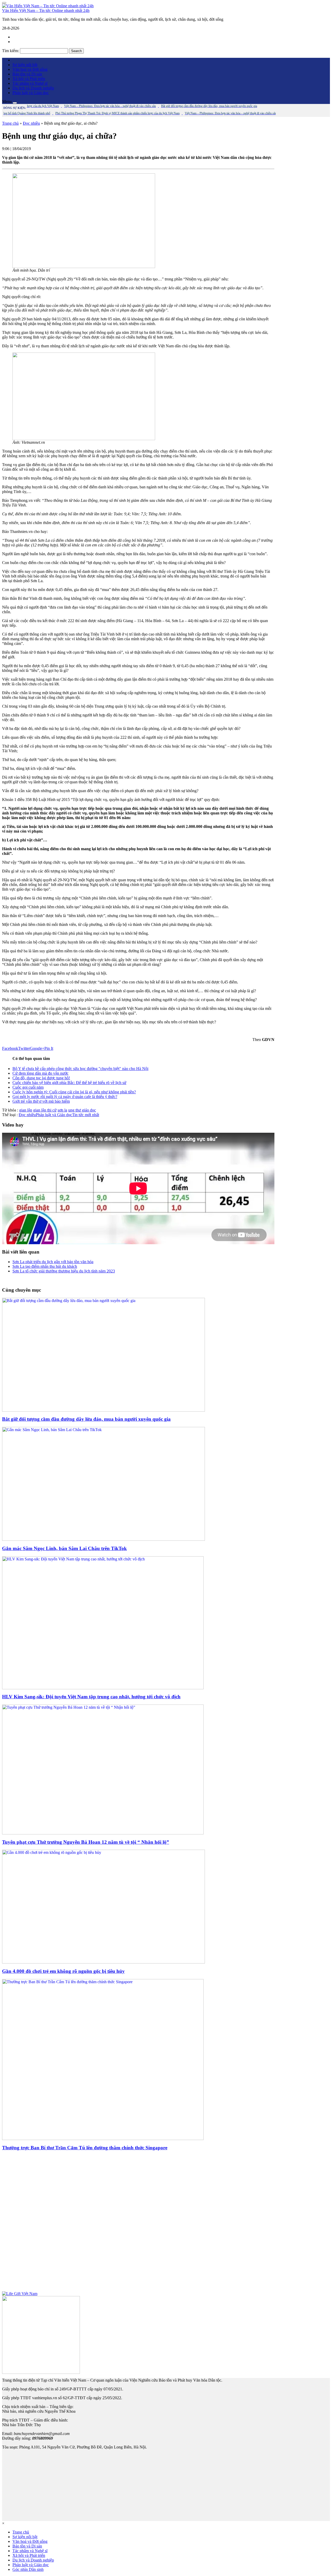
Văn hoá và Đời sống (30, 69)
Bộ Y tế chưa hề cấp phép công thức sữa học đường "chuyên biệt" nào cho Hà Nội (80, 1069)
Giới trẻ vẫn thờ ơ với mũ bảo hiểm (41, 1101)
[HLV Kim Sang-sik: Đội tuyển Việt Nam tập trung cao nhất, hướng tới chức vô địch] (103, 1688)
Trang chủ (10, 123)
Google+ (37, 1048)
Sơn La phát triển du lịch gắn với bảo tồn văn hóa (53, 1262)
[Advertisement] (138, 2223)
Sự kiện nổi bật (25, 65)
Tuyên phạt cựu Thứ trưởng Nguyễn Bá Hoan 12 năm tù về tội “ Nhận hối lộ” (86, 1842)
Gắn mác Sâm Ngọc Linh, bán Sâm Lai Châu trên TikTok (64, 1548)
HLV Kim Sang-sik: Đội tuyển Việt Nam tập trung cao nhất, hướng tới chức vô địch (91, 1697)
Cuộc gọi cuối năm (28, 1087)
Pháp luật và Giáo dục (31, 93)
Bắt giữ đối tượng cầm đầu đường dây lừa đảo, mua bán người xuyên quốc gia (86, 1419)
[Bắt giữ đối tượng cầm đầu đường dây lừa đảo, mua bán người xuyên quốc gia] (103, 1410)
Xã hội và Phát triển (29, 79)
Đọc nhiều (31, 123)
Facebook (10, 1048)
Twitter (24, 1048)
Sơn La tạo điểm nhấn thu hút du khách (45, 1266)
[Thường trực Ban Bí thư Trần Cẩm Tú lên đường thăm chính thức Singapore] (103, 2139)
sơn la (62, 1110)
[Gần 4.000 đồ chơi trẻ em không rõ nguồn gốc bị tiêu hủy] (103, 1962)
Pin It (49, 1048)
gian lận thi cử (45, 1110)
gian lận (26, 1110)
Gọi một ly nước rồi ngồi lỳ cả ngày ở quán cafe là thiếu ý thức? (65, 1097)
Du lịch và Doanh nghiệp (33, 88)
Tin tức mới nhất (86, 1115)
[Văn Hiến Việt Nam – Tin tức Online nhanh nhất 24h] (48, 6)
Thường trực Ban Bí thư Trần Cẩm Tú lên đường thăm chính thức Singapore (85, 2148)
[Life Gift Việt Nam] (20, 2294)
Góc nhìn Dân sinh (28, 2569)
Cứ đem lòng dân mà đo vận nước (40, 1073)
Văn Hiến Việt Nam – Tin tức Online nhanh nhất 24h (46, 10)
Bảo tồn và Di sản (27, 74)
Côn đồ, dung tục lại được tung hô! (41, 1078)
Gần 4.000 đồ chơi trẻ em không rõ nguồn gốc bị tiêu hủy (63, 1971)
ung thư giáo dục (82, 1110)
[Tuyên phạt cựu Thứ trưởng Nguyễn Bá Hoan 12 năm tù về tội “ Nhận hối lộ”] (103, 1833)
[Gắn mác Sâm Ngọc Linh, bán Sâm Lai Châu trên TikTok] (103, 1539)
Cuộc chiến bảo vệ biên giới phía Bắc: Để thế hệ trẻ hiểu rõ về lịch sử (69, 1083)
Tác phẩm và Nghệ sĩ (30, 83)
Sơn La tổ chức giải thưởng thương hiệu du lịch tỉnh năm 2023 (64, 1271)
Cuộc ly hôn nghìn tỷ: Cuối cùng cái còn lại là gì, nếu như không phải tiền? (74, 1092)
